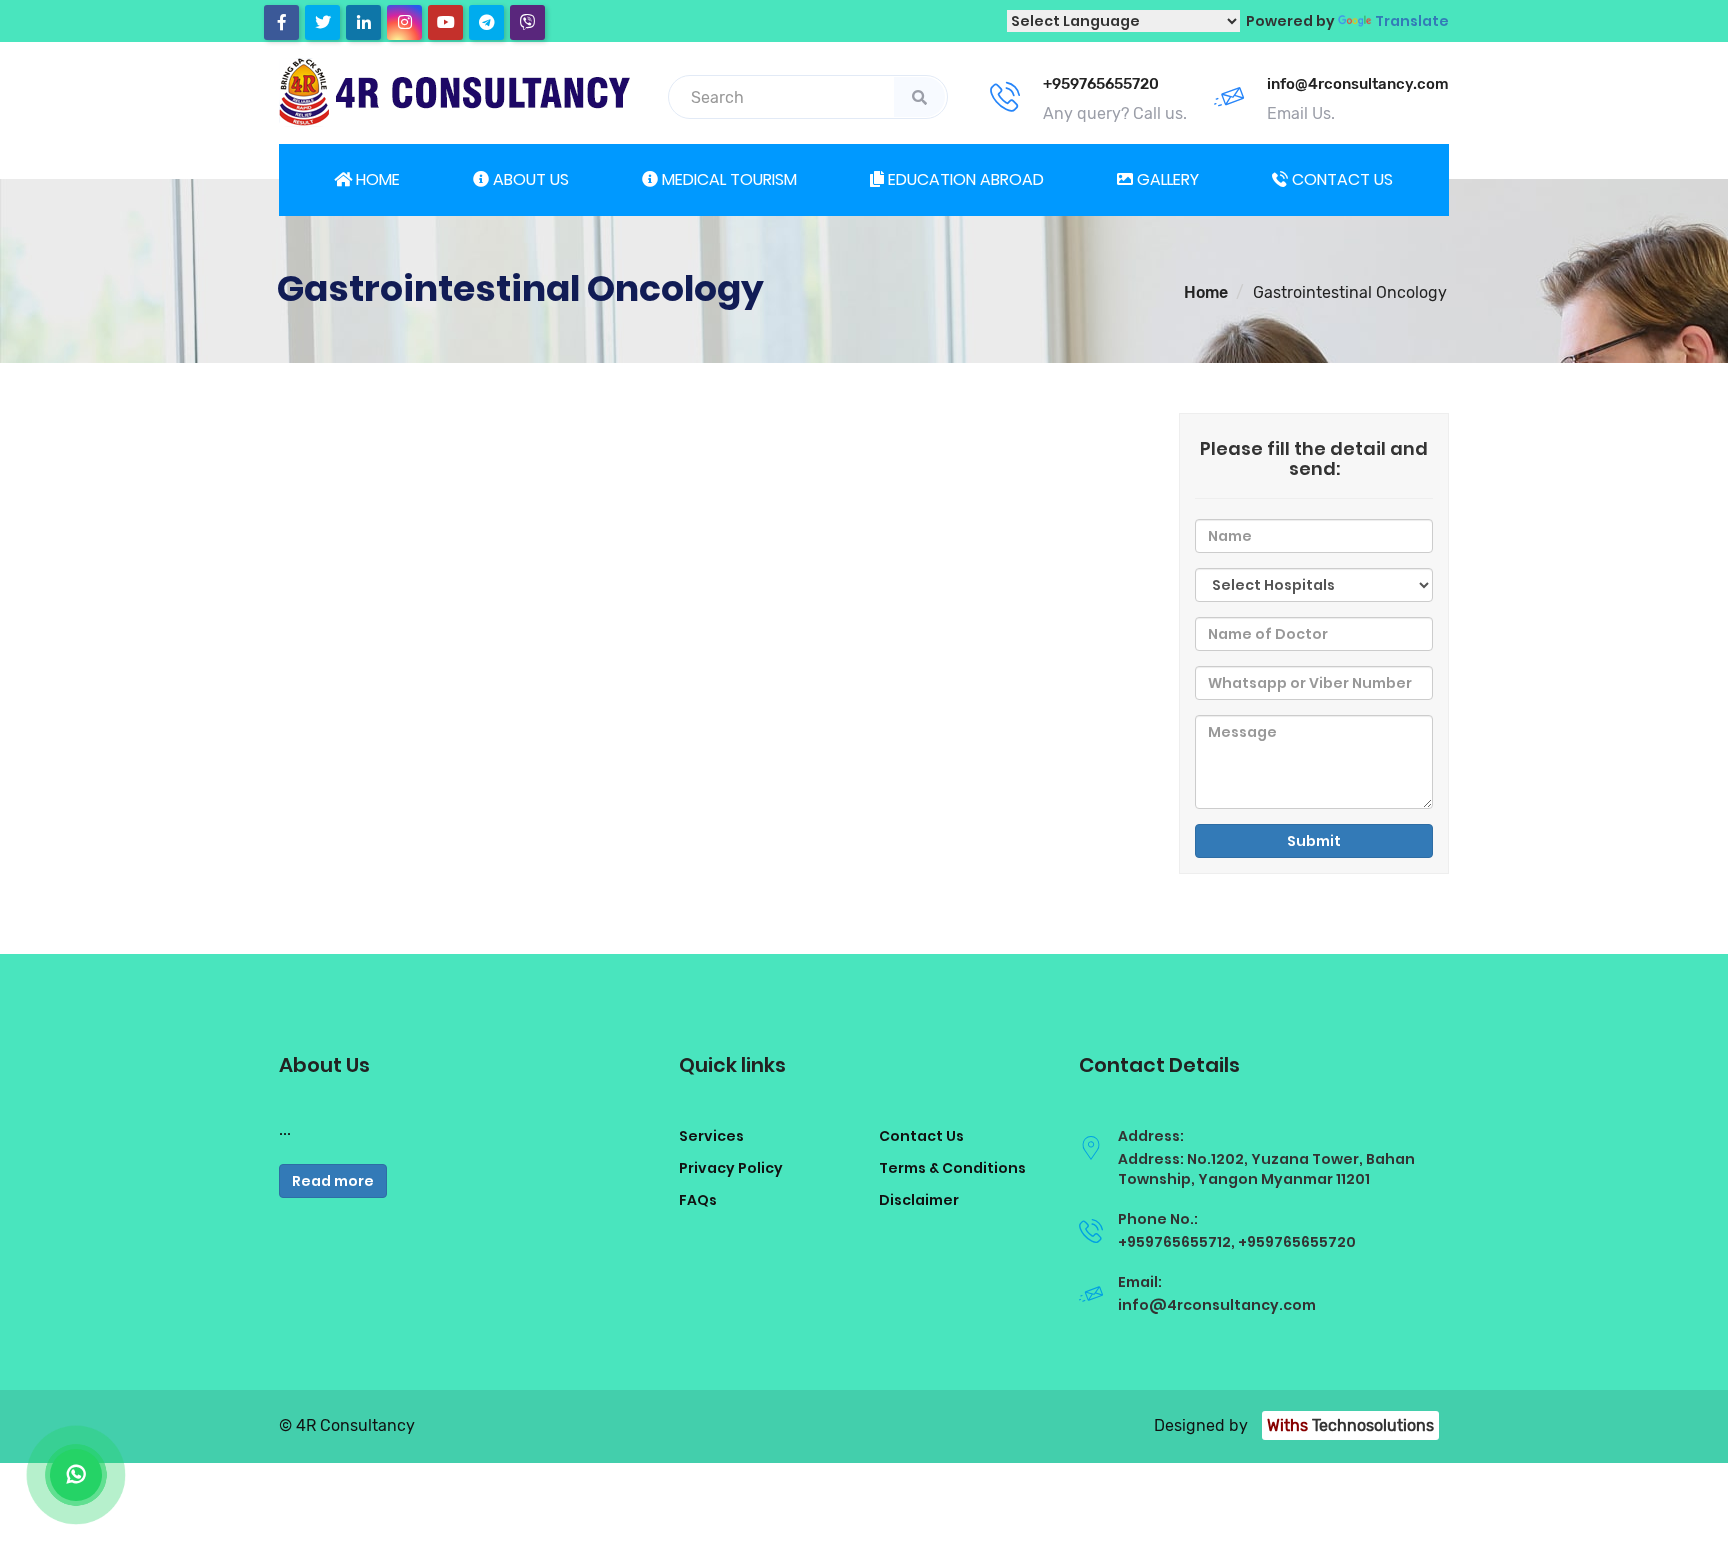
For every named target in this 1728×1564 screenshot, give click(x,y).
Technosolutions (1350, 1425)
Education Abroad (964, 179)
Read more (333, 1181)
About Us (529, 179)
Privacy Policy (731, 1168)
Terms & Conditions (952, 1168)
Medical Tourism (727, 179)
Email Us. (1301, 113)
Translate (1412, 21)
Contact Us (921, 1136)
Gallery (1166, 179)
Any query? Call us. (1115, 113)
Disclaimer (919, 1200)
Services (711, 1136)
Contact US (1340, 179)
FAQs (698, 1200)
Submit (1314, 841)
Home (376, 179)
